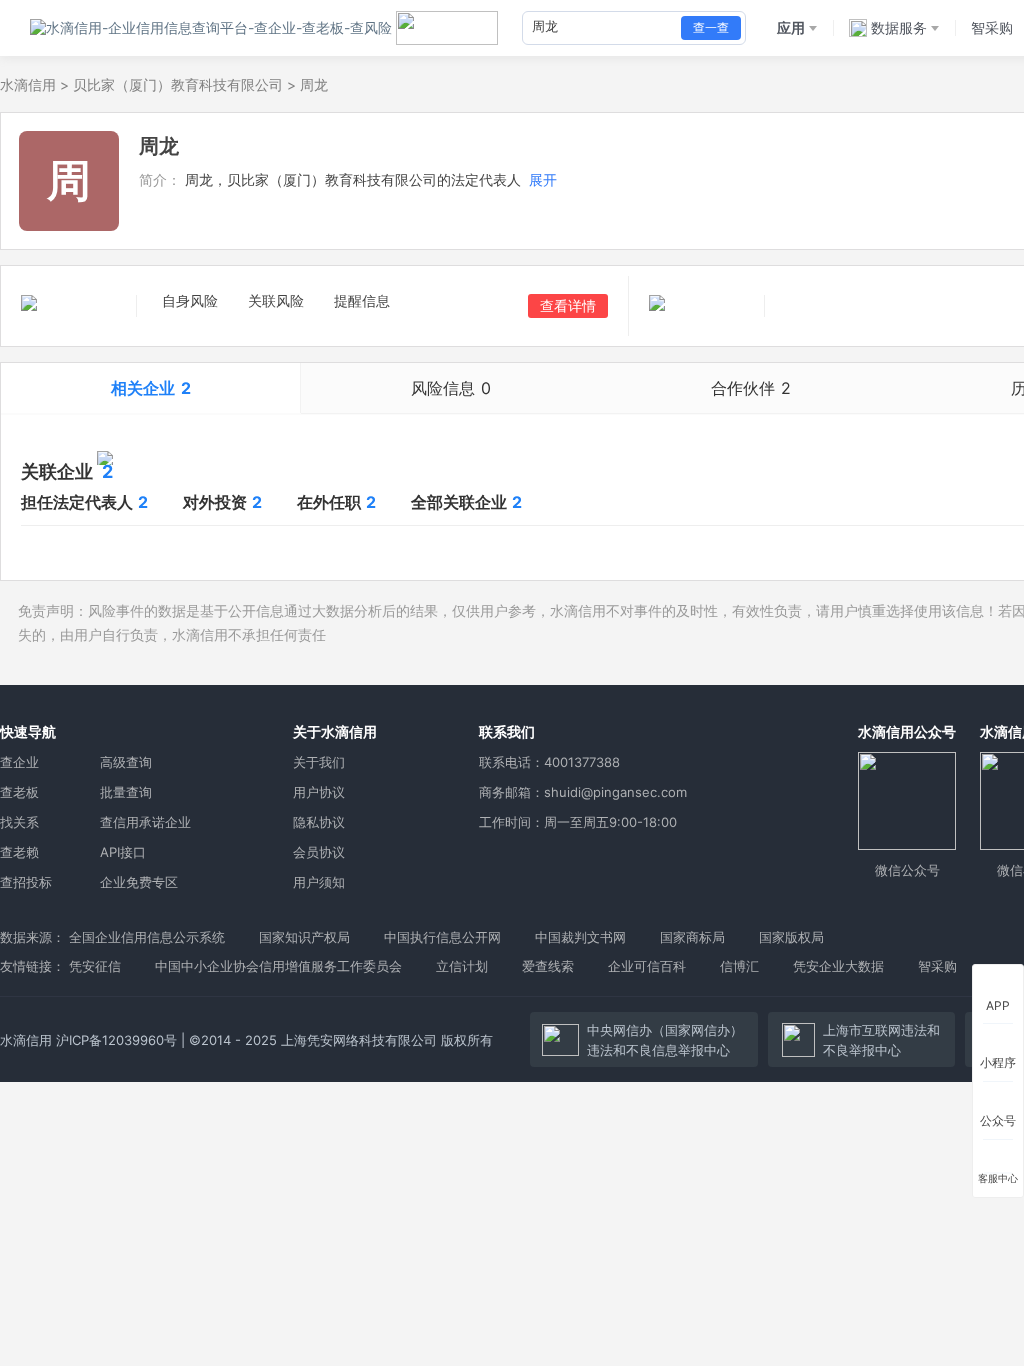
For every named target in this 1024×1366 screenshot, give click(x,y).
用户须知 (319, 882)
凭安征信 (95, 966)
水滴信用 (28, 84)
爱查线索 (548, 966)
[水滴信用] (211, 28)
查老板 (19, 792)
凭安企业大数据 (838, 966)
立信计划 (462, 966)
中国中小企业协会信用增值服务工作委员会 (278, 966)
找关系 (19, 822)
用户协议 (319, 792)
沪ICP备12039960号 (116, 1040)
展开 (543, 179)
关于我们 (319, 762)
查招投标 (26, 882)
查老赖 (19, 852)
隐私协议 (319, 822)
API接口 (123, 852)
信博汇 (739, 966)
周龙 (314, 84)
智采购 (937, 966)
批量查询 (126, 792)
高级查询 (126, 762)
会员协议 (319, 852)
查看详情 (568, 305)
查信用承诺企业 (145, 822)
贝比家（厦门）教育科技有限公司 (178, 84)
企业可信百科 (647, 966)
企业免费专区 (139, 882)
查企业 (19, 762)
